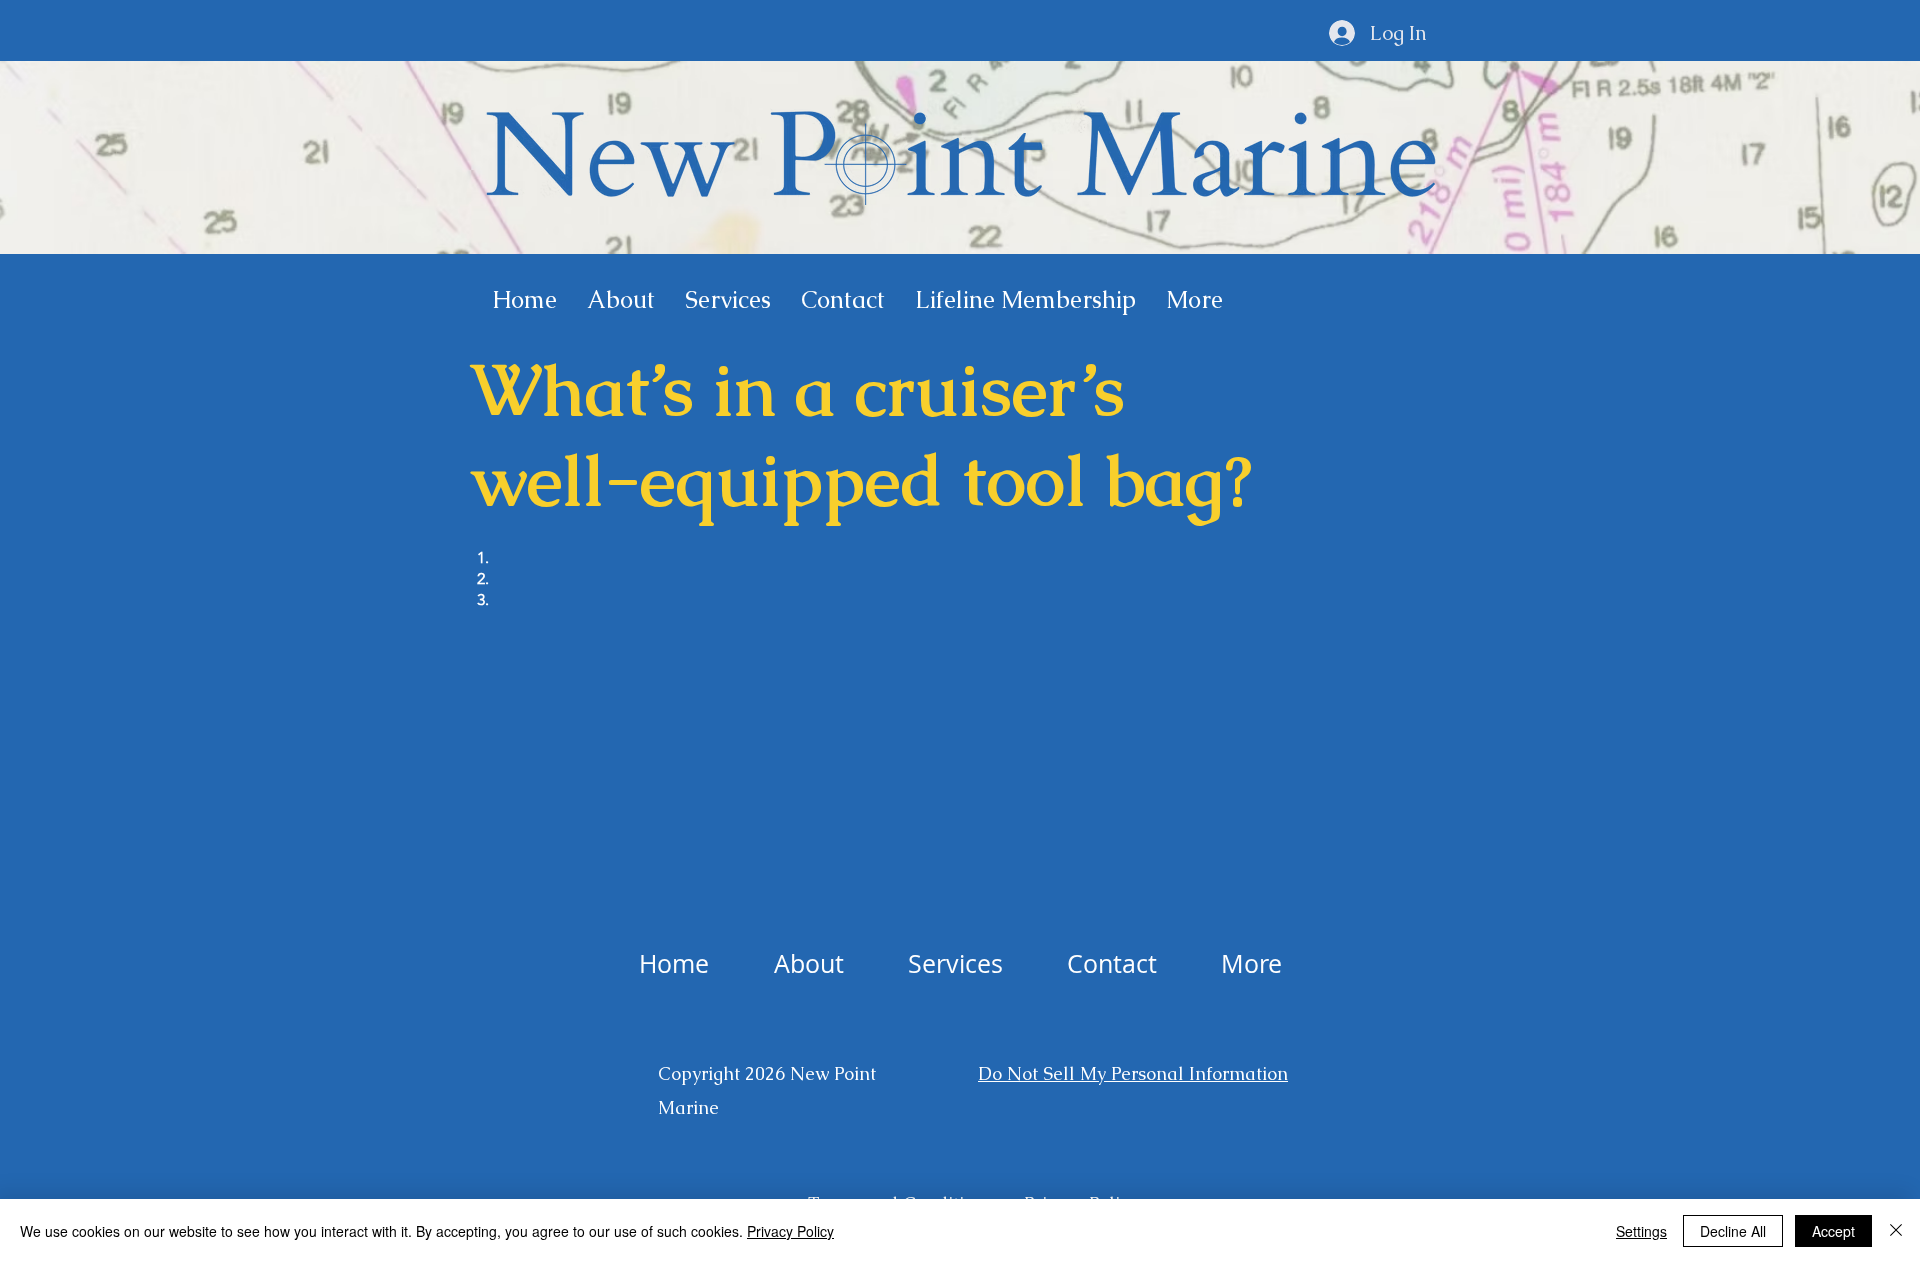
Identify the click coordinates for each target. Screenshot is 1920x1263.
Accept (1833, 1231)
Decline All (1733, 1231)
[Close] (1896, 1231)
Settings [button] (1641, 1231)
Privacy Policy (790, 1231)
